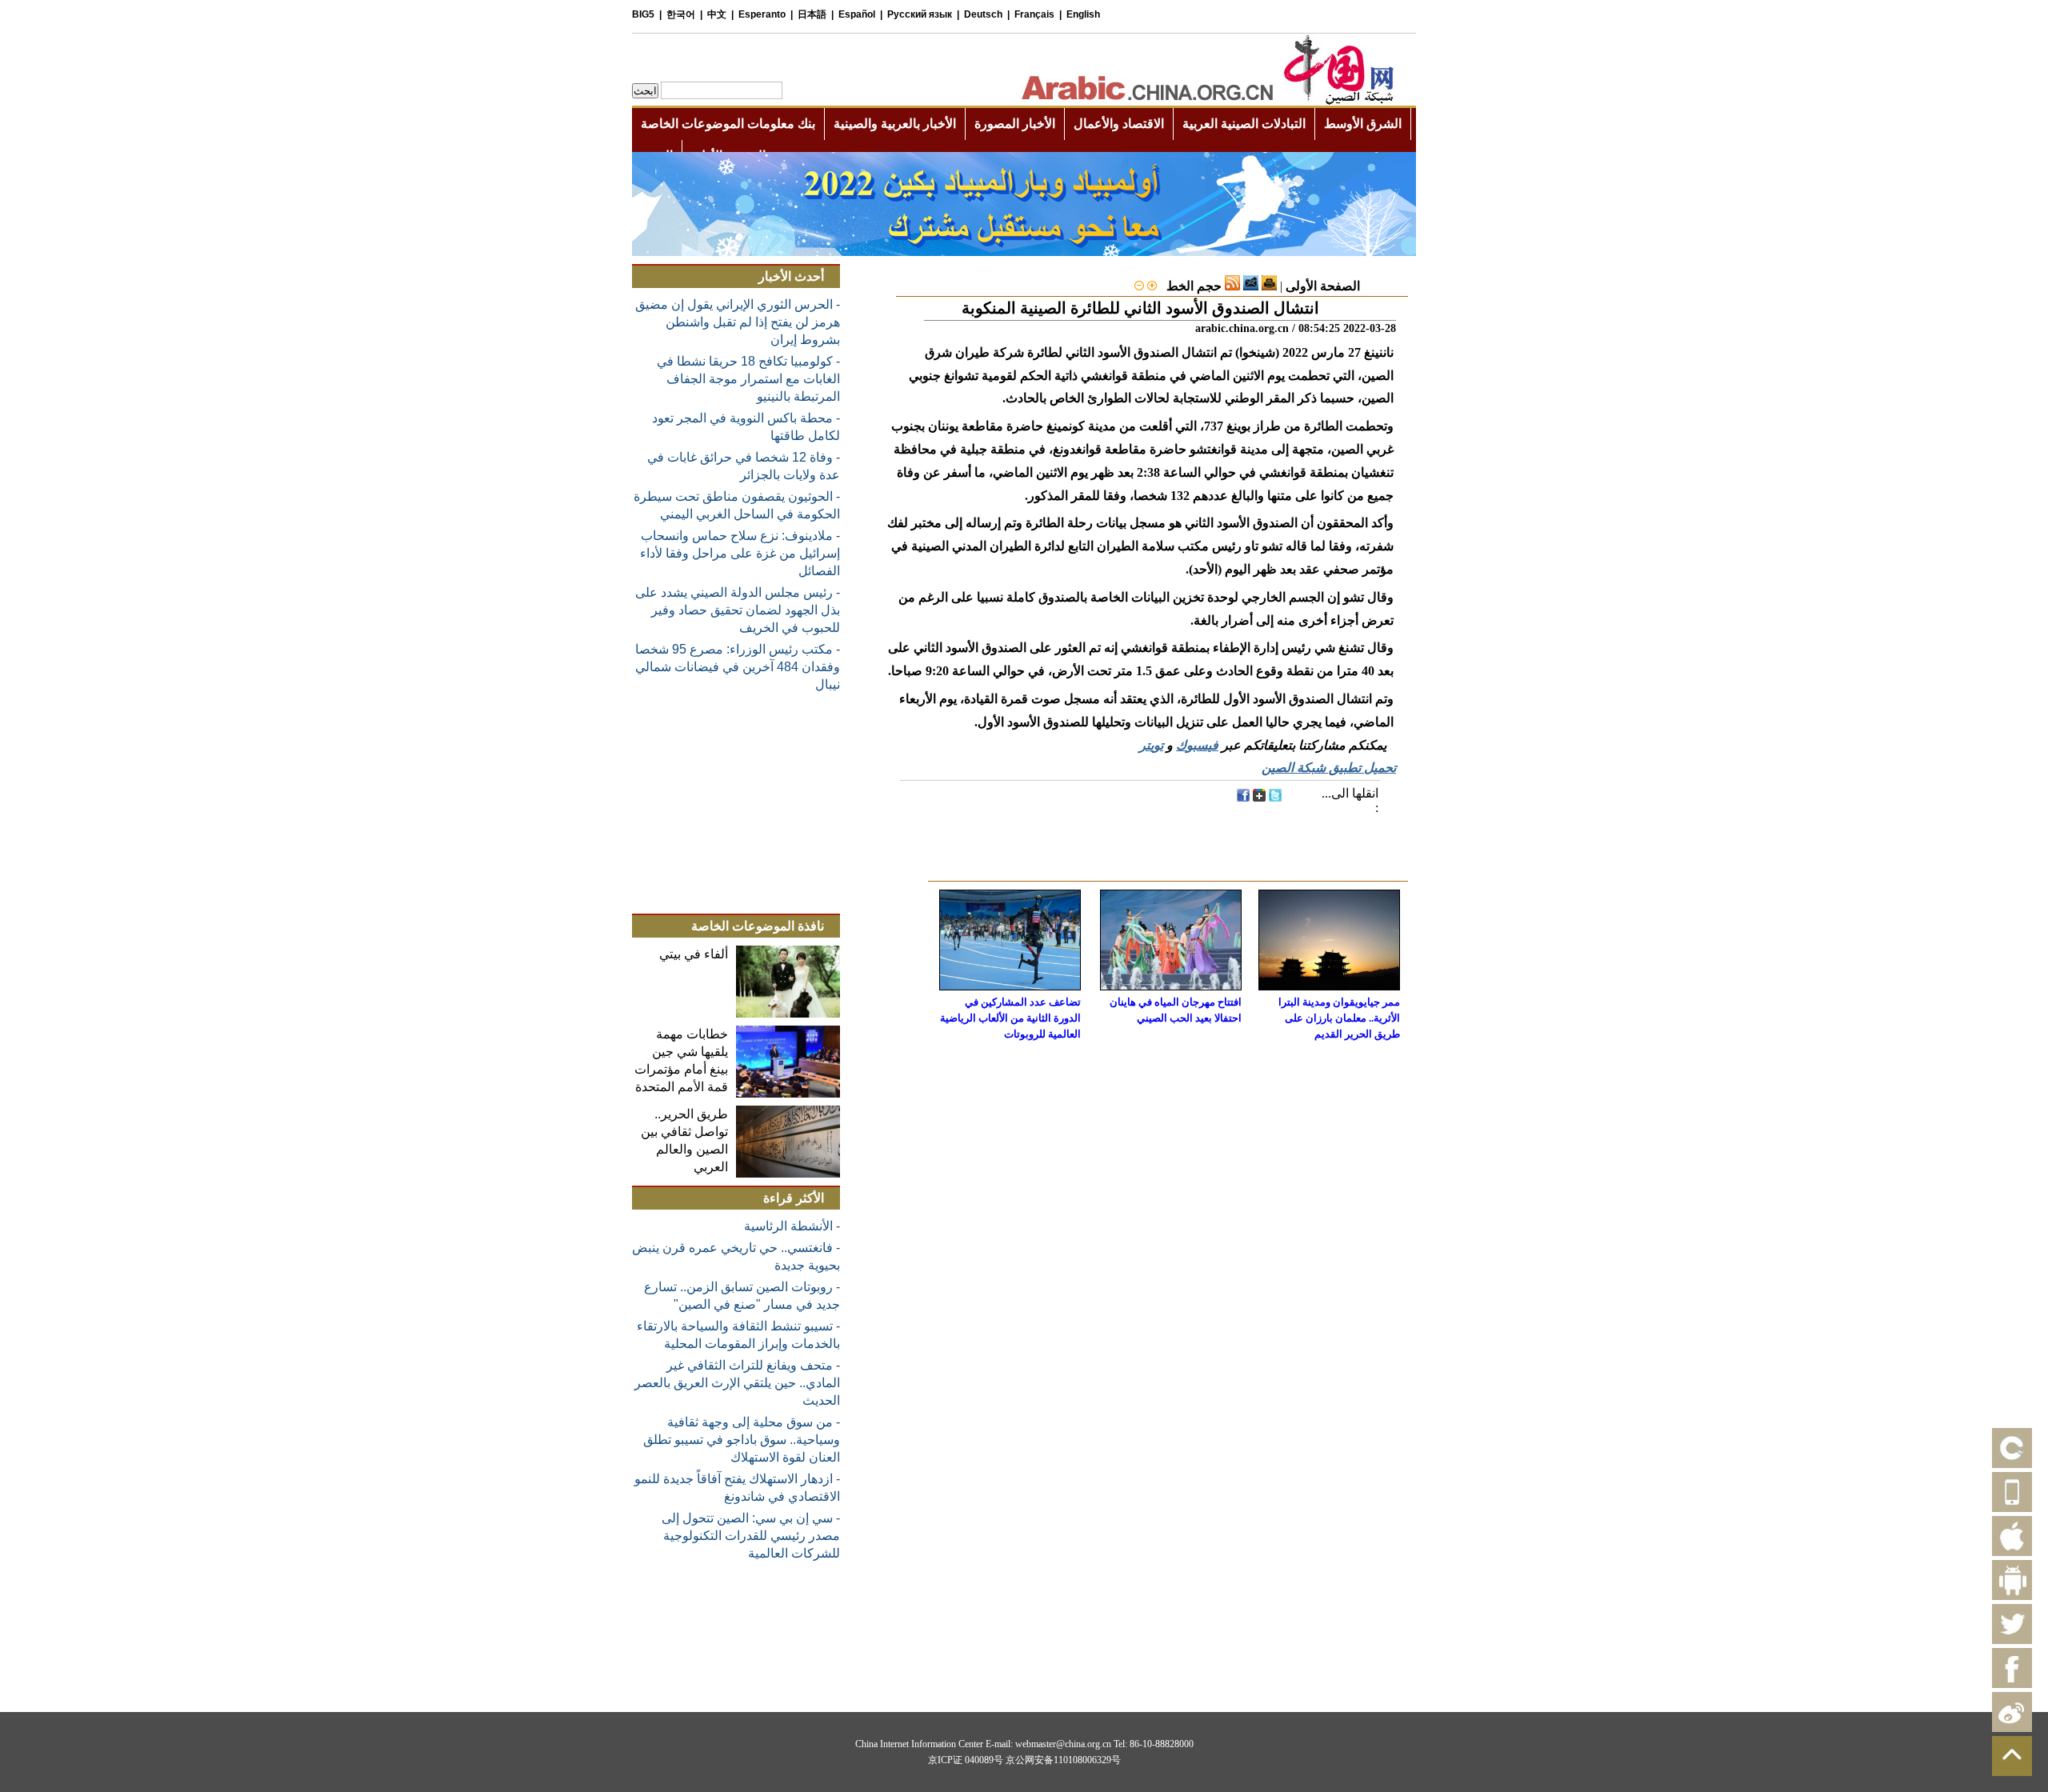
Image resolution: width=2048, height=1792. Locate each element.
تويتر (1151, 745)
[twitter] (1275, 797)
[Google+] (1259, 797)
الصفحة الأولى (1323, 286)
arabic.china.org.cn (1242, 328)
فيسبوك (1197, 745)
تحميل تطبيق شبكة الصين (1329, 768)
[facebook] (1243, 797)
